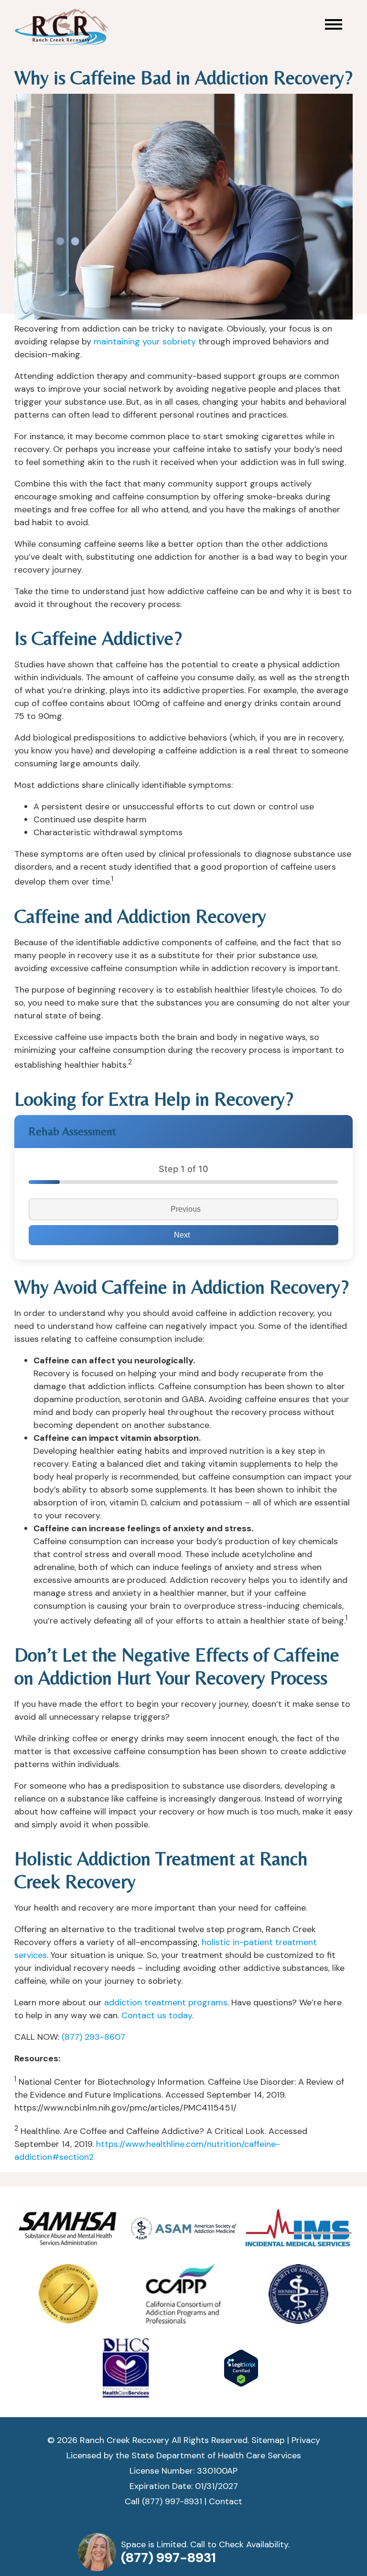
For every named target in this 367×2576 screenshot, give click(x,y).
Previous (186, 1209)
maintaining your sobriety (145, 342)
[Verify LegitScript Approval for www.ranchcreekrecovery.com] (241, 2368)
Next (182, 1235)
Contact (226, 2501)
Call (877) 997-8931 (163, 2501)
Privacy (306, 2440)
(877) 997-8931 (168, 2558)
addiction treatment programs (166, 2002)
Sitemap (268, 2440)
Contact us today (157, 2015)
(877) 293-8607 (93, 2037)
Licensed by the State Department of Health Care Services (184, 2455)
